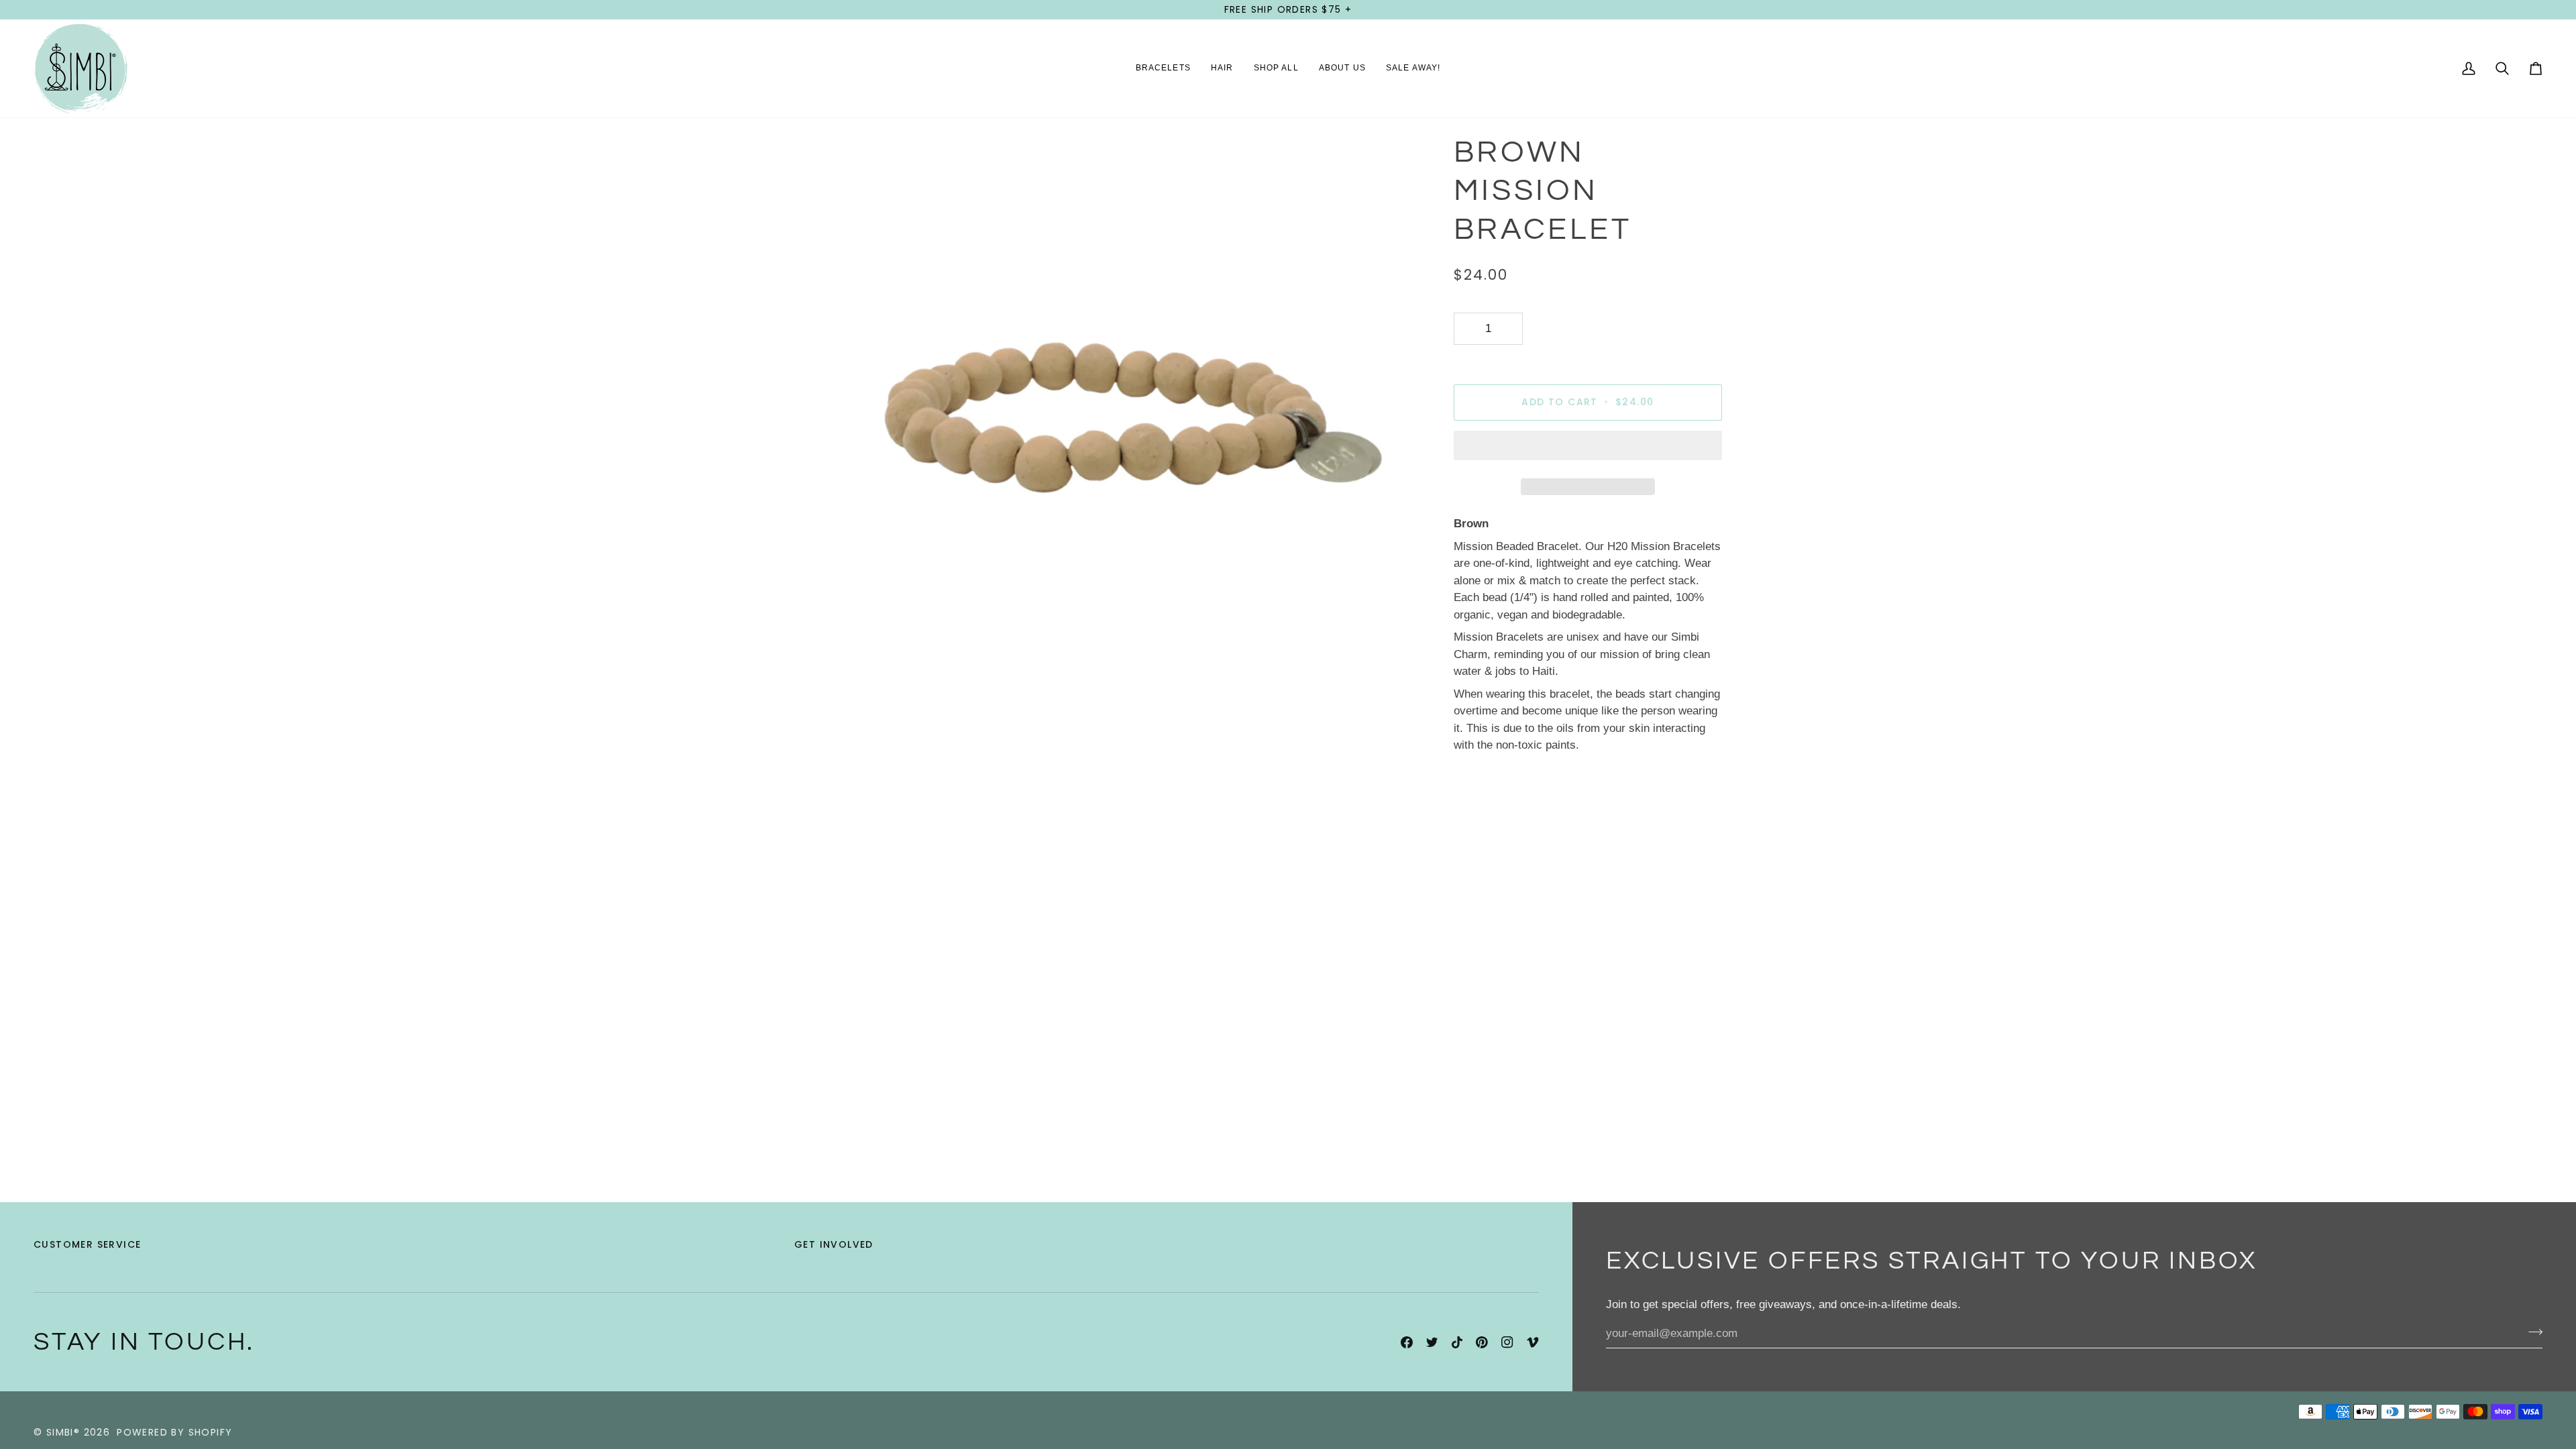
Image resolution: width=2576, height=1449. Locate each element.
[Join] (2531, 1332)
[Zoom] (860, 674)
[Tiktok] (1457, 1342)
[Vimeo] (1533, 1342)
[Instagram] (1507, 1342)
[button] (1163, 68)
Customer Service (87, 1244)
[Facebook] (1407, 1342)
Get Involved (834, 1244)
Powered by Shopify (174, 1432)
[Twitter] (1432, 1342)
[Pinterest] (1482, 1342)
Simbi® (63, 1432)
